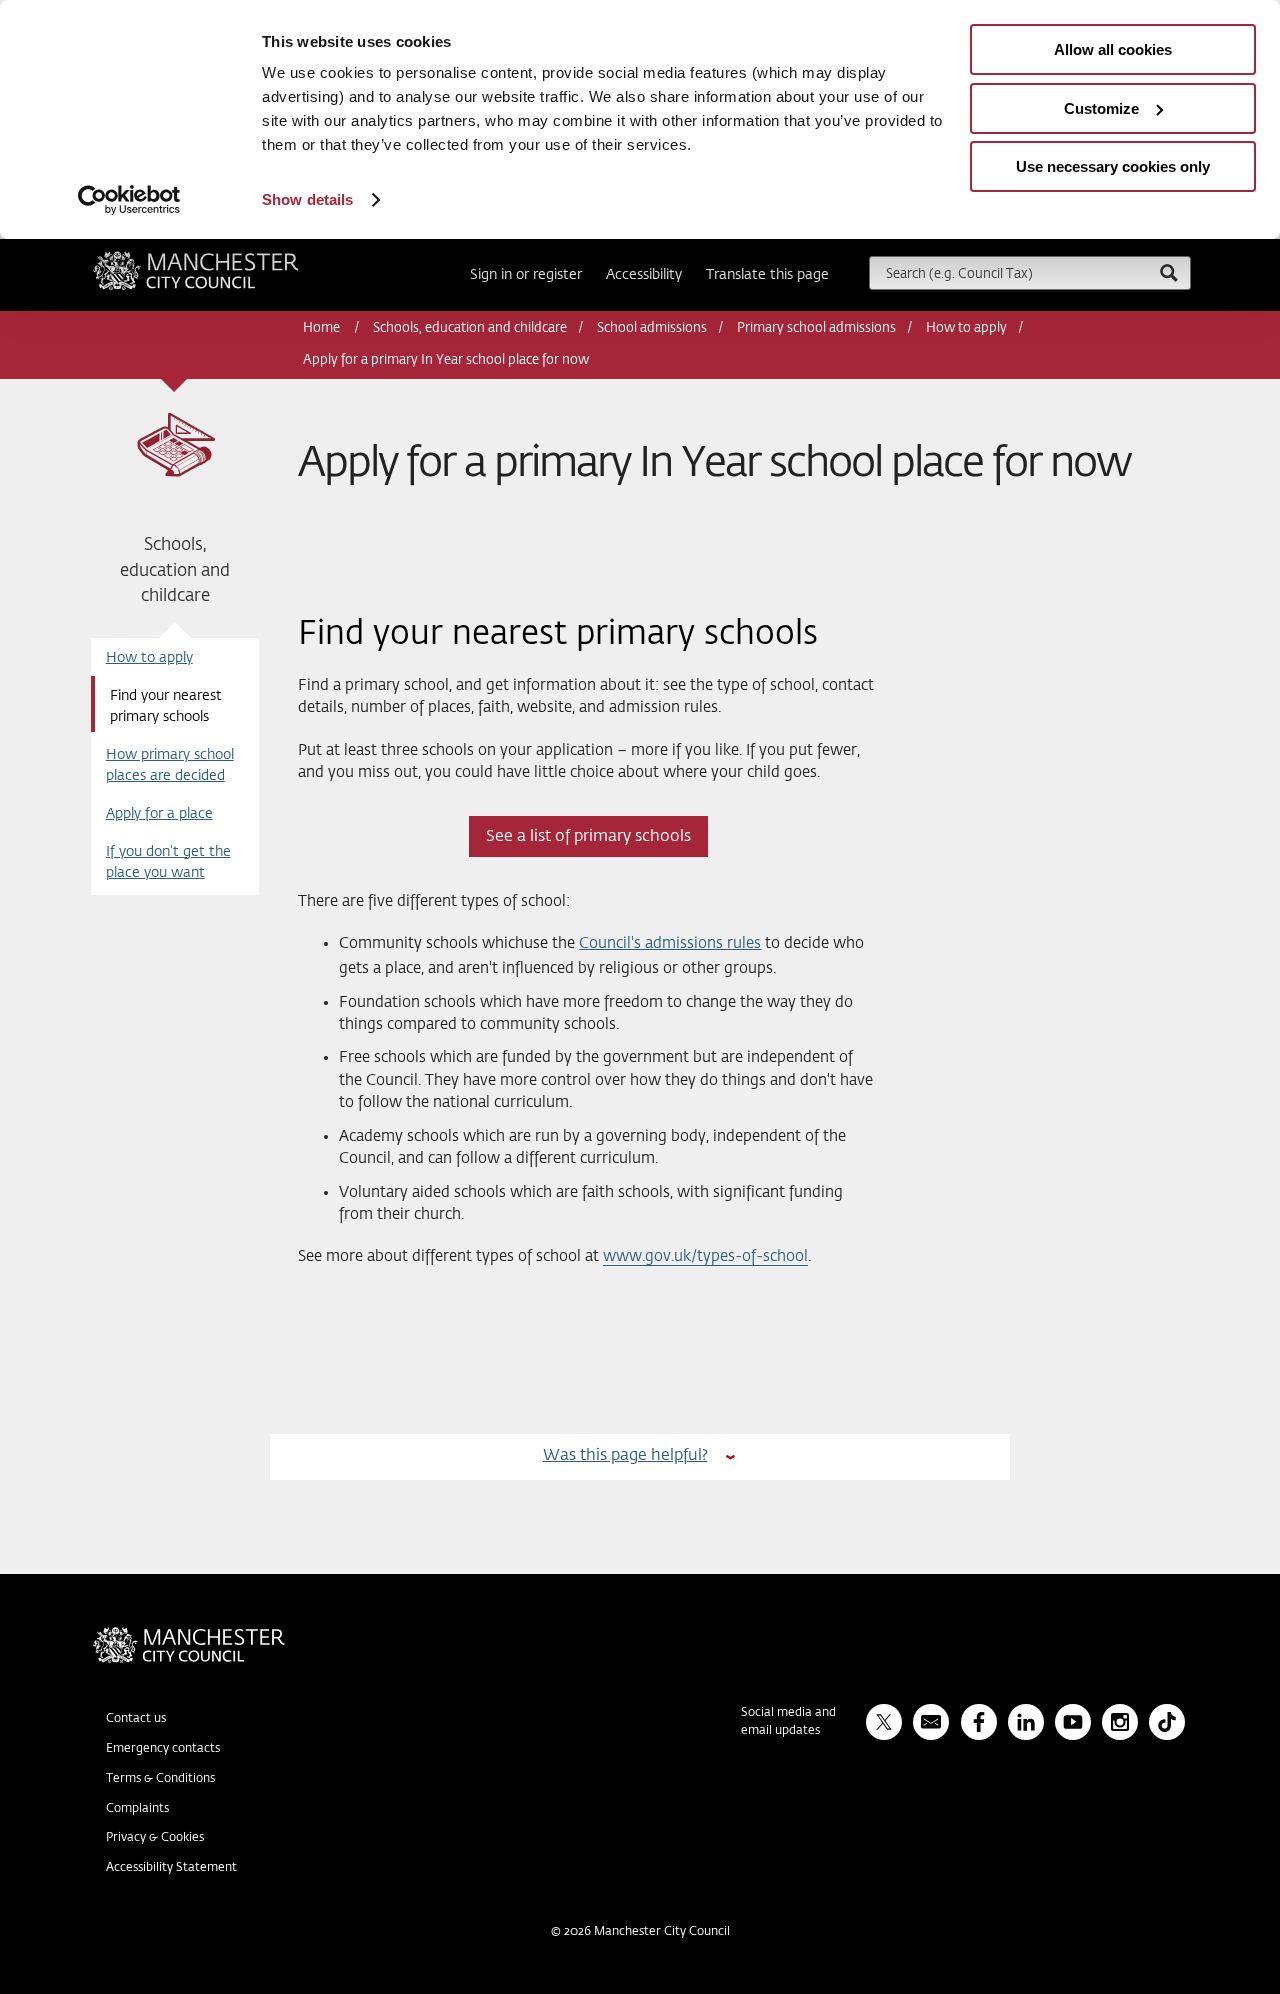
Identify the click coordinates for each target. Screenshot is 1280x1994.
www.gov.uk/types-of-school (705, 1256)
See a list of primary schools (588, 836)
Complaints (137, 1809)
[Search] (1168, 272)
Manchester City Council (223, 259)
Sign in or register (526, 275)
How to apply (966, 328)
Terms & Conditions (160, 1779)
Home (323, 328)
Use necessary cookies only (1113, 166)
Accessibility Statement (171, 1868)
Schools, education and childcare (470, 328)
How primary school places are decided (170, 765)
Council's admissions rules (670, 943)
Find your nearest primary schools (166, 706)
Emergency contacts (163, 1749)
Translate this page (767, 275)
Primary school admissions (816, 328)
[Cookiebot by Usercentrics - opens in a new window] (129, 200)
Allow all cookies (1113, 49)
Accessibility (644, 275)
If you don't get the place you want (168, 862)
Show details (307, 199)
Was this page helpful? (625, 1455)
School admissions (652, 328)
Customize (1101, 108)
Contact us (136, 1719)
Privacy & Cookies (155, 1838)
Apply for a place (159, 814)
